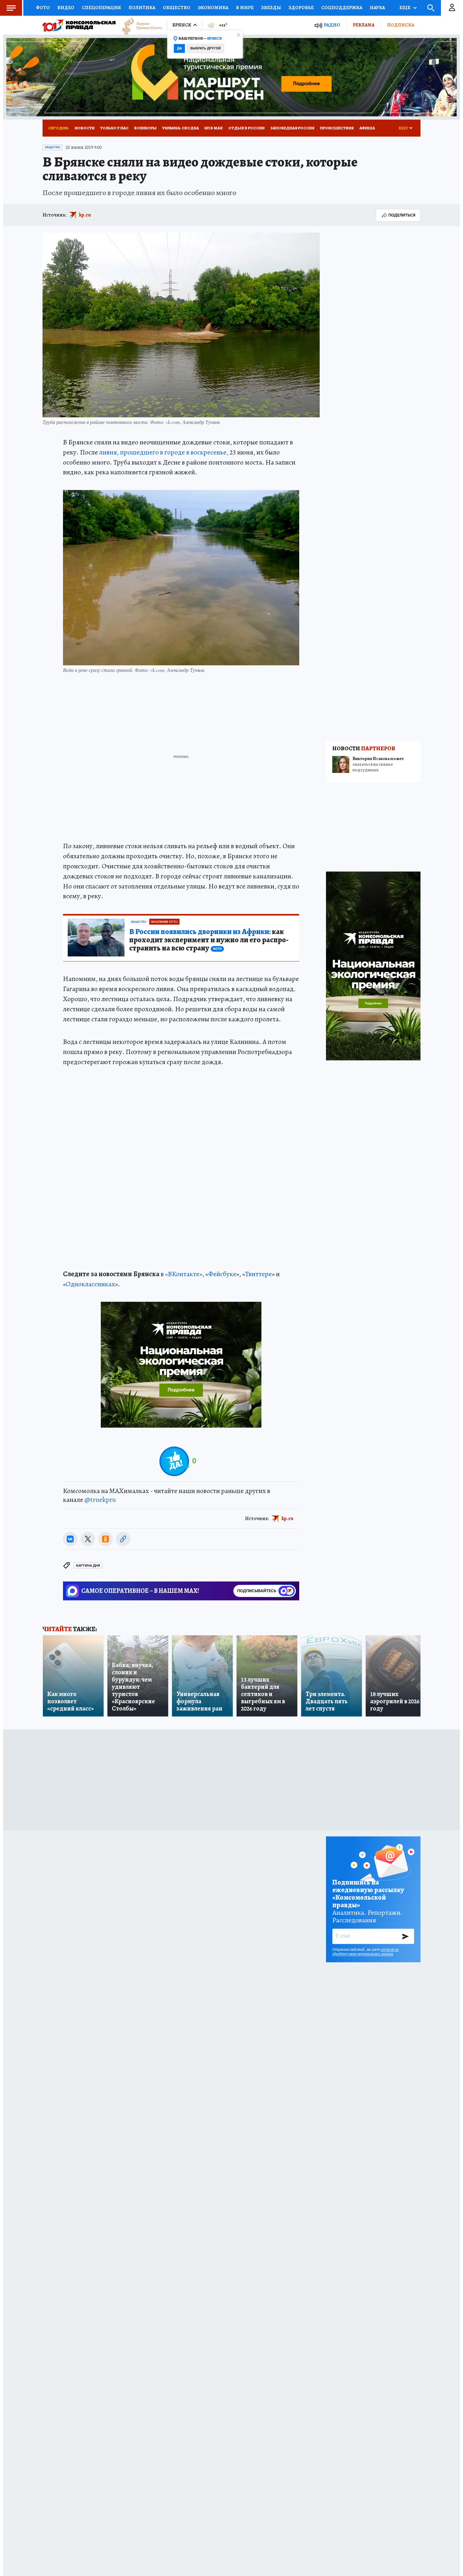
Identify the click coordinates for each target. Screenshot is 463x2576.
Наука (377, 8)
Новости (85, 128)
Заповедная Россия (292, 128)
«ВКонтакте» (184, 1274)
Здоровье (301, 8)
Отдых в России (246, 128)
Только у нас (114, 128)
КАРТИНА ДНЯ (88, 1566)
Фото (43, 8)
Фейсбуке (222, 1274)
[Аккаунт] (452, 8)
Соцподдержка (342, 8)
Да (179, 48)
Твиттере (258, 1274)
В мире (245, 8)
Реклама (364, 25)
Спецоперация (101, 8)
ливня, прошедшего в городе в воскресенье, (164, 452)
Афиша (367, 128)
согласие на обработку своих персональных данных (366, 1952)
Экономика (213, 8)
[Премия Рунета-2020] (139, 25)
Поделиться (402, 215)
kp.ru (85, 215)
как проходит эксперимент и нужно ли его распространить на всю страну (209, 940)
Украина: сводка (180, 128)
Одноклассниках (90, 1284)
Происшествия (337, 128)
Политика (142, 8)
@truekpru (100, 1500)
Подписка (401, 25)
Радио (332, 25)
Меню (11, 8)
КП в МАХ (214, 128)
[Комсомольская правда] (79, 25)
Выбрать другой (206, 48)
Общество (177, 8)
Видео (66, 8)
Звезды (271, 8)
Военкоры (145, 128)
